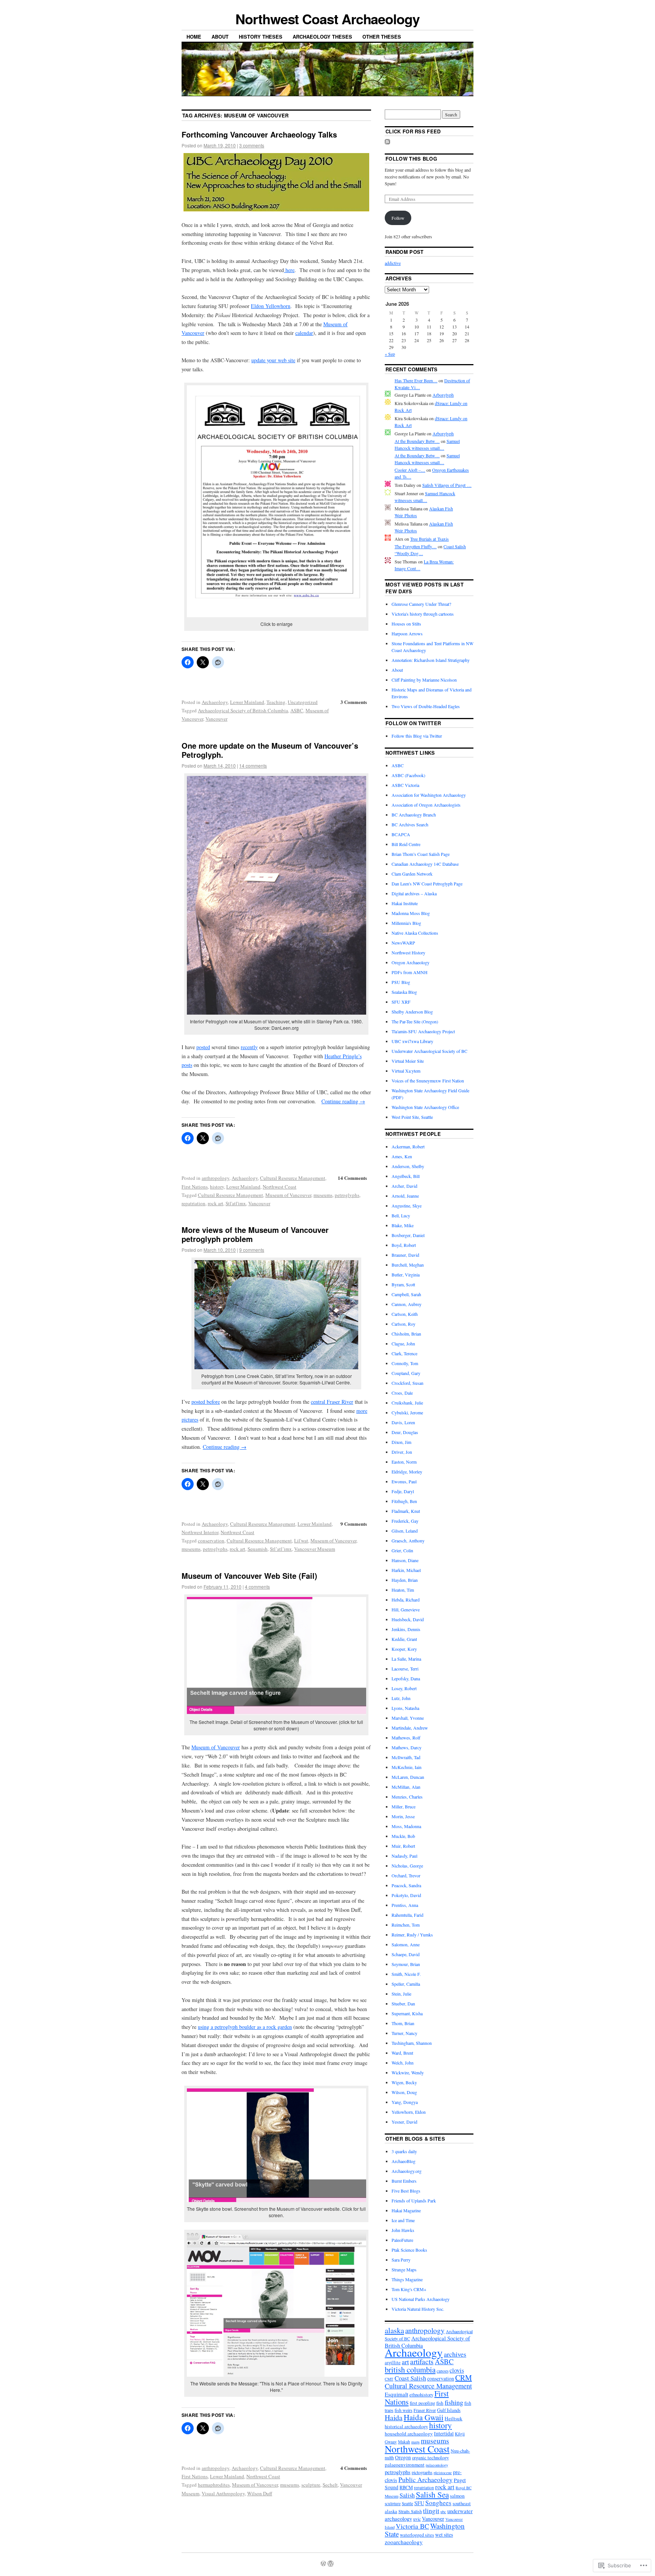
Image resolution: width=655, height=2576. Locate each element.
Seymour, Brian (406, 1964)
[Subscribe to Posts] (387, 142)
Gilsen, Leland (405, 1531)
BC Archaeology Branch (414, 815)
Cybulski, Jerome (407, 1412)
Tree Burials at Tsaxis (429, 539)
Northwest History (408, 953)
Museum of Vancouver (288, 1195)
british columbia (410, 2370)
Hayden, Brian (405, 1580)
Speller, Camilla (406, 1984)
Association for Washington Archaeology (429, 795)
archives (455, 2354)
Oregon (403, 2457)
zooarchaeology (404, 2542)
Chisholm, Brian (406, 1334)
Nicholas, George (407, 1866)
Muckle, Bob (403, 1836)
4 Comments (354, 2468)
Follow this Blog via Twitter (417, 736)
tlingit (431, 2510)
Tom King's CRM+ (409, 2289)
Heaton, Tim (403, 1590)
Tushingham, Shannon (412, 2043)
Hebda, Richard (406, 1600)
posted (203, 1047)
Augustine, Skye (407, 1206)
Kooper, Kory (404, 1649)
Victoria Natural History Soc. (418, 2309)
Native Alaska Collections (415, 933)
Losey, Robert (404, 1688)
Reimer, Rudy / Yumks (412, 1935)
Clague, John (403, 1344)
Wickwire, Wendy (408, 2072)
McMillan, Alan (406, 1787)
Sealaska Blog (404, 992)
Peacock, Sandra (406, 1885)
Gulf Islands (449, 2410)
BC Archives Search (410, 824)
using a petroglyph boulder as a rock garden (245, 2027)
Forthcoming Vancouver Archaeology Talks (259, 134)
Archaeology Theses (322, 37)
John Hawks (403, 2230)
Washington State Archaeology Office (425, 1107)
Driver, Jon (402, 1452)
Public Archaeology (425, 2479)
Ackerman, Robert (408, 1146)
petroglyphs (347, 1195)
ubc (443, 2512)
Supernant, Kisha (407, 2013)
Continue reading (343, 1101)
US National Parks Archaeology (421, 2299)
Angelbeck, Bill (406, 1176)
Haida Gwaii (424, 2417)
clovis (457, 2370)
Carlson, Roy (403, 1324)
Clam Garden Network (412, 874)
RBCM (406, 2488)
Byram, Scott (403, 1284)
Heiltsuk (454, 2418)
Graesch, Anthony (408, 1541)
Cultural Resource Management (293, 1178)
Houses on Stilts (406, 624)
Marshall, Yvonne (408, 1718)
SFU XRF (401, 1002)
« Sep (390, 354)
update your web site (273, 360)
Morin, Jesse (403, 1816)
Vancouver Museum (315, 1549)
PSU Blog (401, 982)
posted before (206, 1402)
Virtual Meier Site (408, 1061)
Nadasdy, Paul (404, 1856)
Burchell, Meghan (408, 1265)
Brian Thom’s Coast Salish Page (421, 854)
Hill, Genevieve (406, 1609)
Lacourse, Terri (405, 1669)
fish (440, 2403)
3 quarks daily (404, 2151)
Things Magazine (407, 2279)
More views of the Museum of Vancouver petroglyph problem (255, 1234)
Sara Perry (401, 2260)
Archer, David (404, 1186)
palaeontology (437, 2465)
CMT (389, 2379)
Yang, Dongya (405, 2102)
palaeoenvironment (405, 2465)
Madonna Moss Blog (411, 913)
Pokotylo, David (406, 1895)
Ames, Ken (402, 1156)
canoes (443, 2371)
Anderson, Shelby (408, 1166)
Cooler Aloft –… (410, 470)
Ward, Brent (402, 2053)
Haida (394, 2417)
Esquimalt (396, 2394)
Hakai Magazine (406, 2210)
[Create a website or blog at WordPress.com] (323, 2564)
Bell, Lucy (401, 1215)
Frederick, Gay (405, 1521)
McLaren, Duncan (408, 1777)
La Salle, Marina (406, 1659)
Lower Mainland (247, 702)
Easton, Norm (404, 1462)
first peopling (422, 2403)
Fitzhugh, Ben (404, 1501)
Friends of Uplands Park (414, 2201)
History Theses (261, 37)
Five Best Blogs (406, 2191)
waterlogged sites (417, 2535)
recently (249, 1047)
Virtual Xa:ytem (406, 1071)
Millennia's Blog (406, 923)
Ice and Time (403, 2220)
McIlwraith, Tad (406, 1757)
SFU (419, 2503)
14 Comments (352, 1178)
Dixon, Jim (401, 1442)
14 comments (253, 766)
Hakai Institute (405, 903)
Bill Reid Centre (406, 844)
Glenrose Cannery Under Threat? (421, 604)
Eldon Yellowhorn (271, 306)
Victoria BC (412, 2526)
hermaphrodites (214, 2485)
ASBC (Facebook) (408, 775)
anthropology (215, 1178)
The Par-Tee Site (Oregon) (415, 1021)
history (217, 1187)
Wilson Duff (260, 2493)
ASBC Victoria (405, 785)
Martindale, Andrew (410, 1728)
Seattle (407, 2503)
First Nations (195, 1187)
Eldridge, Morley (407, 1472)
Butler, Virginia (406, 1275)
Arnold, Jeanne (405, 1196)
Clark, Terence (404, 1353)
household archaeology (409, 2434)
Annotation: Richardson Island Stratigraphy (431, 660)
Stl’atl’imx (281, 1549)
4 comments (257, 1587)
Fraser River (425, 2410)
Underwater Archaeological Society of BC (429, 1051)
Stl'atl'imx (236, 1203)
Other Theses (382, 37)
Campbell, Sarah (406, 1294)
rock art (215, 1203)
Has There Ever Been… (416, 380)
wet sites (444, 2535)
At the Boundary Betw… (417, 441)
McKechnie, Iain (407, 1767)
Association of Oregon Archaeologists (426, 805)
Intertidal (444, 2434)
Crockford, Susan (407, 1383)
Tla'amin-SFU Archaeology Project (423, 1031)
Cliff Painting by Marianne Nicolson (424, 680)
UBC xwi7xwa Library (412, 1041)
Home (194, 37)
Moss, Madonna (406, 1826)
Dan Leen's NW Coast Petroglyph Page (427, 884)
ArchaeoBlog (403, 2161)
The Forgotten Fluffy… (416, 546)
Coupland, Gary (406, 1373)
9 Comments (354, 1524)
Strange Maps (404, 2269)
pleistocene (443, 2473)
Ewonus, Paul (404, 1481)
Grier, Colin (402, 1550)
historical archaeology (406, 2427)
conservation (211, 1541)
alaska (394, 2330)
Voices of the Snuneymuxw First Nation (428, 1081)
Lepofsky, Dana (406, 1678)
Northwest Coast (280, 1187)
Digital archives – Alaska (414, 893)
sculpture (311, 2485)
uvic (417, 2519)
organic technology (430, 2458)
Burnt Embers (404, 2181)
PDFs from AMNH (410, 972)
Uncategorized (303, 702)
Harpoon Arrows (407, 633)
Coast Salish (410, 2378)
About (220, 37)
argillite (393, 2363)
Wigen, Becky (404, 2082)
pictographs (422, 2472)
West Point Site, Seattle (412, 1117)
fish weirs (403, 2410)
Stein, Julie (401, 1994)
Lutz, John (401, 1698)
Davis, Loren (403, 1422)
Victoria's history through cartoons (423, 614)
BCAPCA (401, 834)
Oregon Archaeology (411, 962)
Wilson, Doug (404, 2092)
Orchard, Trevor (406, 1875)
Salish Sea (432, 2495)
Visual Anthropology (223, 2493)
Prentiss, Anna (405, 1905)
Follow (398, 218)
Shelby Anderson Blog (412, 1012)
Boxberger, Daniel (408, 1235)
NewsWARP (403, 943)
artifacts (422, 2361)
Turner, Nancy (404, 2033)
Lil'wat (301, 1541)
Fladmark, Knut (406, 1511)
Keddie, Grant (404, 1639)
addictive (393, 263)
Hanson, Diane (405, 1560)
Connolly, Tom (405, 1363)
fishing (454, 2402)
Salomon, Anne (406, 1944)
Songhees (438, 2503)
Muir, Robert (403, 1846)
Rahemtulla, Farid (407, 1915)
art (405, 2362)
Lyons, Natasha (405, 1708)
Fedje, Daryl (403, 1491)
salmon (457, 2496)
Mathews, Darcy (407, 1747)
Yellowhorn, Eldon (409, 2112)
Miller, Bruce (403, 1806)
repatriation (194, 1203)
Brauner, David (405, 1255)
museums (323, 1195)
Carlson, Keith (405, 1314)
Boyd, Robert (404, 1245)
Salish (407, 2495)
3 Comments (354, 702)
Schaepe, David (406, 1954)
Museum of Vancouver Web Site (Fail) (249, 1576)
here (289, 270)
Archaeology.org (407, 2171)
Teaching (276, 702)
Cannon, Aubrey (407, 1304)
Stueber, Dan (403, 2004)
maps (415, 2442)
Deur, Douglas (405, 1432)
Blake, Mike (403, 1225)
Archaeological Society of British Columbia (243, 710)
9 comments (252, 1250)
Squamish (258, 1549)
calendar (304, 333)
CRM (464, 2378)
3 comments (252, 145)
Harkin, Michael (406, 1570)
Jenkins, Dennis (406, 1629)
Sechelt (330, 2485)
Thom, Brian (403, 2023)
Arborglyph (443, 395)
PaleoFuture (402, 2240)
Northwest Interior (200, 1532)
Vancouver (216, 719)
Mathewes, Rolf (406, 1738)
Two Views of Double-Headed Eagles (426, 706)
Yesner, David (404, 2122)
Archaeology (215, 702)
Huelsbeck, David (408, 1619)
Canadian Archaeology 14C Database (425, 864)
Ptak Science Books (409, 2250)
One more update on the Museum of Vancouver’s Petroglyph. (270, 750)
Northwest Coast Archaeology (327, 19)
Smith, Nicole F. (406, 1974)
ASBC (297, 710)
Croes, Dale (402, 1393)
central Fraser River (332, 1402)
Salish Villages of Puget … (447, 485)
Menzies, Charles (407, 1797)
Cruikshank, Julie (407, 1403)
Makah (404, 2442)
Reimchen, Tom (406, 1925)
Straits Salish (410, 2511)
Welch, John (403, 2063)
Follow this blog (411, 159)
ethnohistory (421, 2395)
